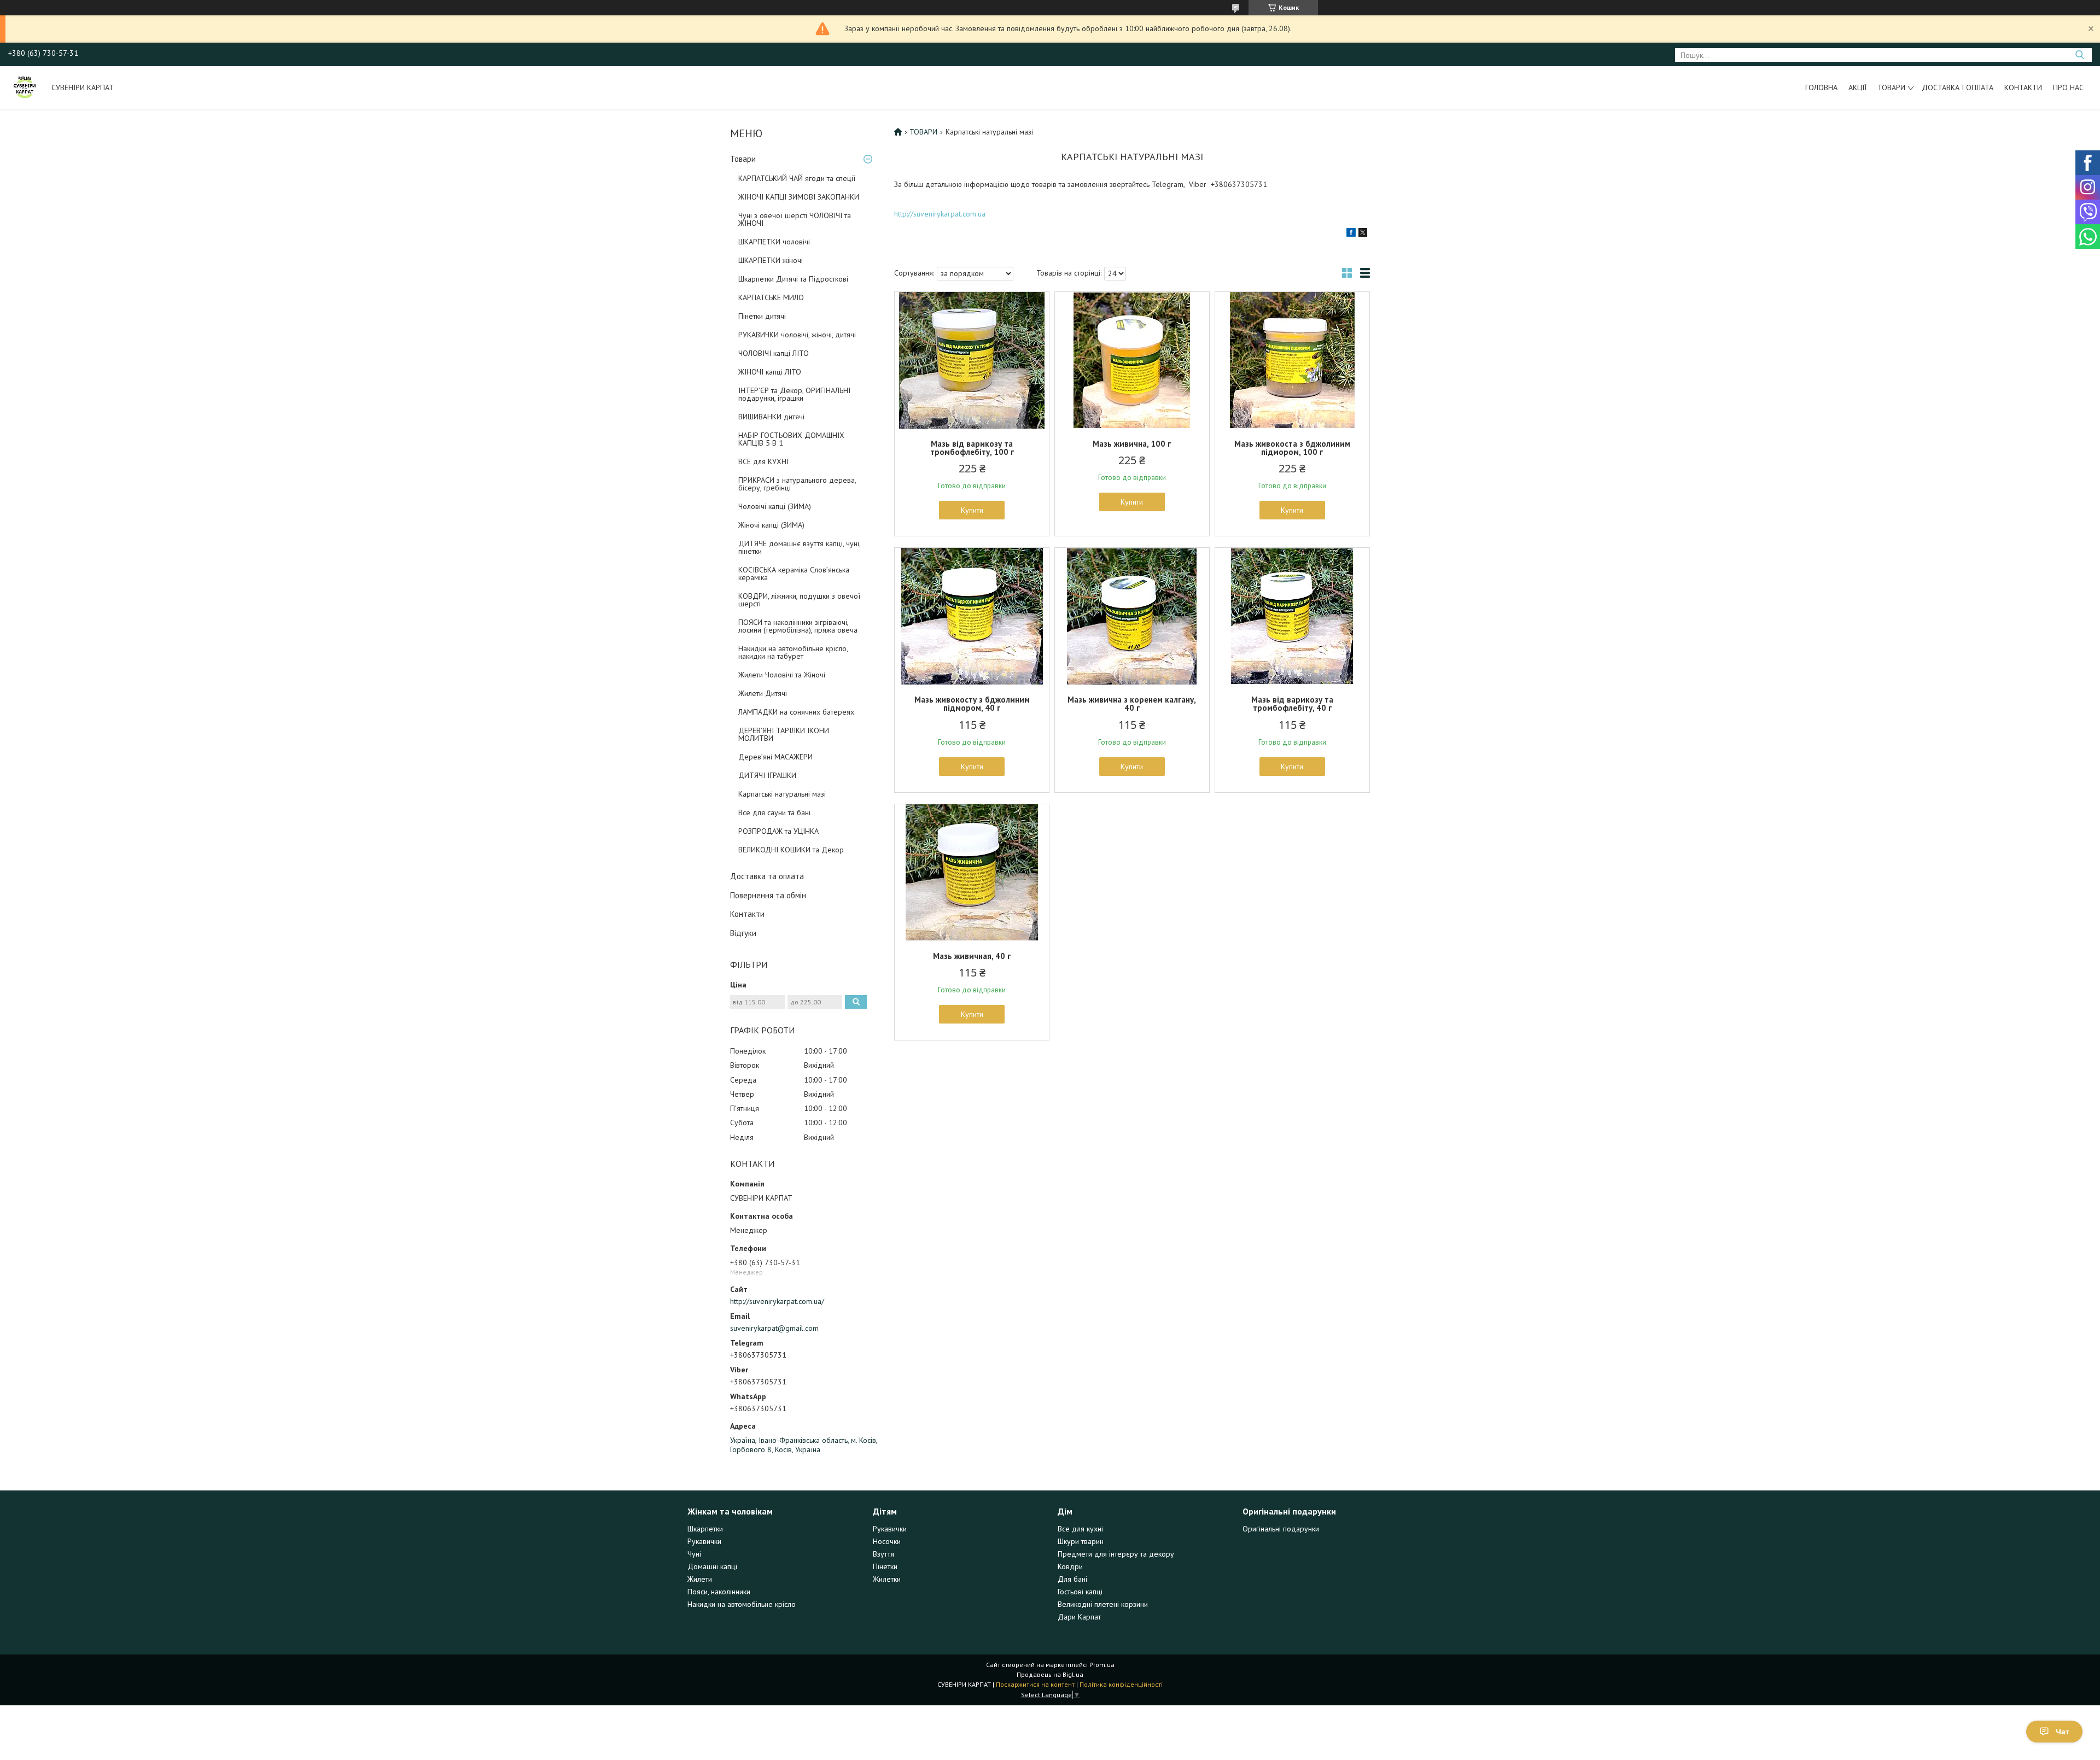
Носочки (887, 1541)
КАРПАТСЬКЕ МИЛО (771, 297)
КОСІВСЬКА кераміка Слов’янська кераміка (794, 574)
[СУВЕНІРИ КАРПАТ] (25, 87)
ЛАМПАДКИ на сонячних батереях (796, 712)
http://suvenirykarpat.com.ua (940, 214)
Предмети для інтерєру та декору (1116, 1554)
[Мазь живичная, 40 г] (972, 873)
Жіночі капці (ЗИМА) (771, 525)
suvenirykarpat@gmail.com (774, 1328)
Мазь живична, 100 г (1132, 444)
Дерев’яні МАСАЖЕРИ (775, 757)
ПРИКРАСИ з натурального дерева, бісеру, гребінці (797, 484)
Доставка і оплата (1958, 87)
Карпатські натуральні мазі (782, 794)
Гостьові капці (1080, 1592)
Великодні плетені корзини (1103, 1604)
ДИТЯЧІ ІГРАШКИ (767, 775)
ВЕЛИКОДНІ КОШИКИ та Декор (791, 850)
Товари (1891, 87)
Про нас (2068, 87)
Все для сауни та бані (774, 812)
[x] (1363, 234)
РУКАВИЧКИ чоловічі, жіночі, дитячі (797, 335)
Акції (1857, 87)
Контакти (2023, 87)
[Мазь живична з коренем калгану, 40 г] (1132, 616)
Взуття (883, 1554)
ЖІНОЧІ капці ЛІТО (770, 372)
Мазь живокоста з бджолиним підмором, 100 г (1292, 448)
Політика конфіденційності (1121, 1684)
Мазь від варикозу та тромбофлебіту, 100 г (972, 448)
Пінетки (885, 1566)
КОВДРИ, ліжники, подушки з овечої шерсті (799, 600)
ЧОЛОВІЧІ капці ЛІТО (774, 353)
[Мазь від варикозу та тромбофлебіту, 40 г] (1292, 616)
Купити (972, 510)
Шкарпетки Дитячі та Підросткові (793, 279)
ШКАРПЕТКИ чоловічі (774, 242)
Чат (2063, 1732)
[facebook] (1351, 234)
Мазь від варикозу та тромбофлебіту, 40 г (1292, 704)
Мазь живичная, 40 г (972, 956)
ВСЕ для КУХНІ (763, 461)
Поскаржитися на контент (1035, 1684)
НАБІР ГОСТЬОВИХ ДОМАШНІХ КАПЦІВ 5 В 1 (791, 439)
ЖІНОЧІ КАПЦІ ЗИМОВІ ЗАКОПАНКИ (799, 197)
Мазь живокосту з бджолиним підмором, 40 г (972, 704)
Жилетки (887, 1579)
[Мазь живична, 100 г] (1132, 360)
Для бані (1072, 1579)
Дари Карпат (1079, 1617)
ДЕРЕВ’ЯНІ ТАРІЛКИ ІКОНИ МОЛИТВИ (784, 734)
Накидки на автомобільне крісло (742, 1604)
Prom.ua (1102, 1665)
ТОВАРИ (923, 132)
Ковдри (1070, 1566)
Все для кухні (1080, 1529)
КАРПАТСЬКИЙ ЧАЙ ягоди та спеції (797, 178)
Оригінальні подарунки (1281, 1529)
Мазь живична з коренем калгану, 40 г (1132, 704)
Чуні (694, 1554)
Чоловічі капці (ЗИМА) (775, 506)
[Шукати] (2079, 55)
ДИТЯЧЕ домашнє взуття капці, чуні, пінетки (799, 547)
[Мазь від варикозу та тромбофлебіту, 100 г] (972, 360)
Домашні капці (712, 1566)
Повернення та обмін (768, 895)
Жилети (700, 1579)
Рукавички (704, 1541)
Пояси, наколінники (719, 1592)
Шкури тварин (1081, 1541)
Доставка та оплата (767, 876)
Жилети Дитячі (763, 693)
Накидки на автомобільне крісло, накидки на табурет (793, 652)
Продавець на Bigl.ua (1050, 1674)
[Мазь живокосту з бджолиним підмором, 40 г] (972, 616)
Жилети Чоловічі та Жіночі (782, 675)
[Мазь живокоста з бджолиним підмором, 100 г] (1292, 360)
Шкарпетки (705, 1529)
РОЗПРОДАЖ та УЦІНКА (778, 831)
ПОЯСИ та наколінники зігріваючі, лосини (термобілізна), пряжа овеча (798, 626)
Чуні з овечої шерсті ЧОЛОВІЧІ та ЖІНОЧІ (795, 219)
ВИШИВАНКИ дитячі (771, 417)
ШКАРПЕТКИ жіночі (771, 260)
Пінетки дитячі (762, 316)
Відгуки (743, 933)
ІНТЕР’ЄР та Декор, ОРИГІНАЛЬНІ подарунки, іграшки (794, 394)
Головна (1821, 87)
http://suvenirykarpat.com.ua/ (777, 1301)
